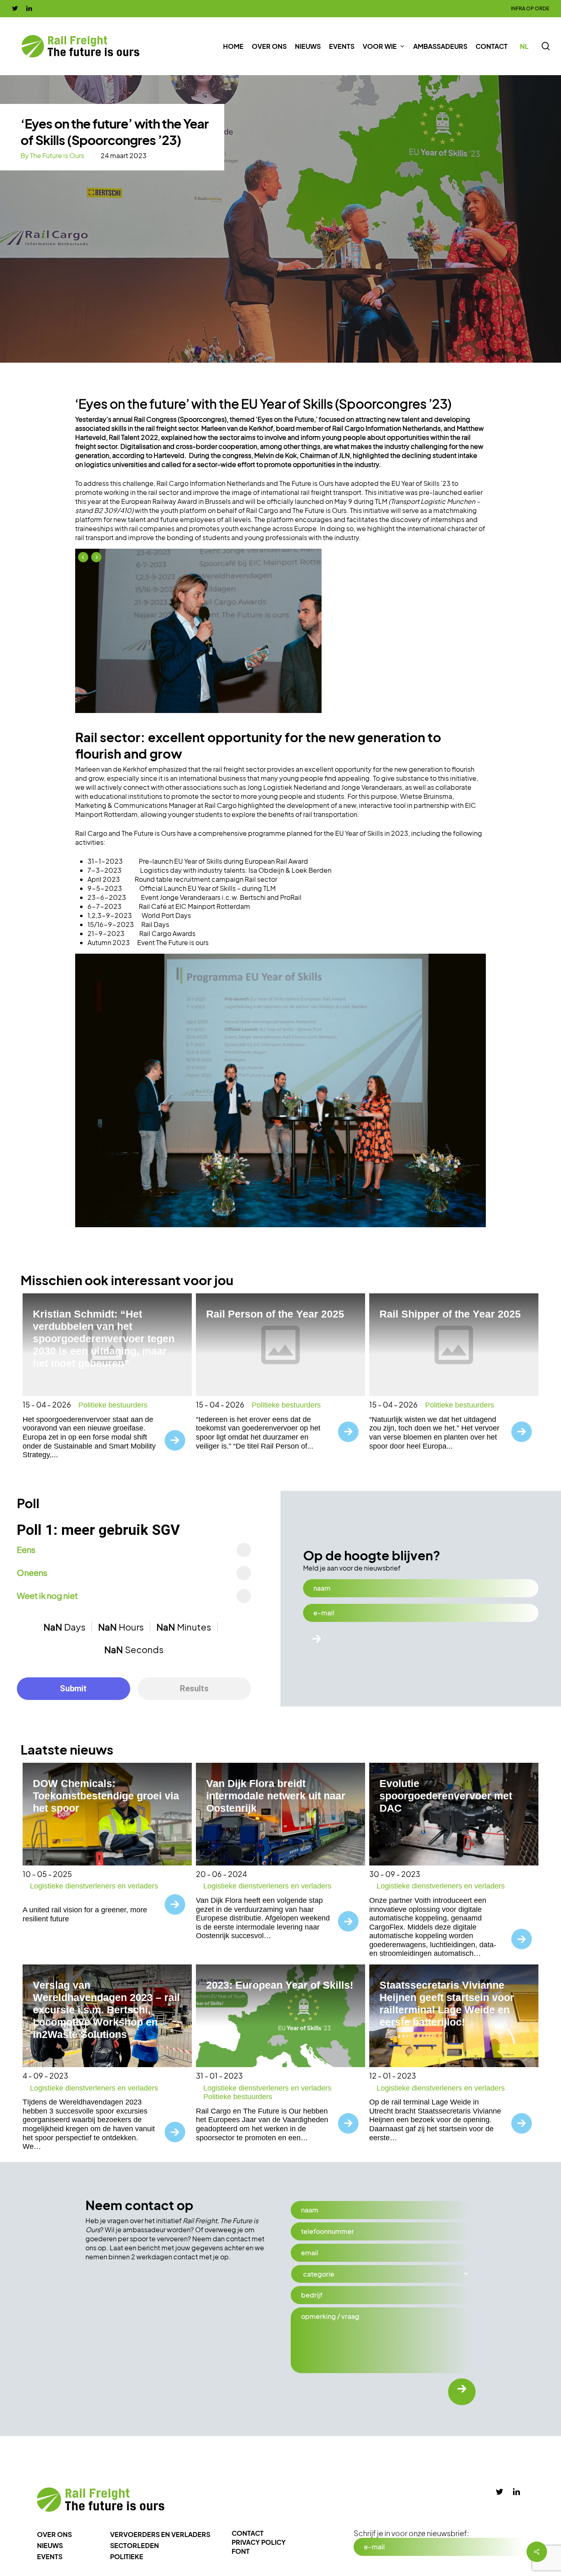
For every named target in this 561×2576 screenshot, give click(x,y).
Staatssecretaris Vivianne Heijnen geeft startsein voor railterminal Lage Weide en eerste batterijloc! (447, 2003)
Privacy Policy (259, 2542)
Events (50, 2556)
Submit (73, 1688)
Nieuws (50, 2545)
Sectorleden (135, 2545)
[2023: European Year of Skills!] (280, 2016)
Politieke (127, 2556)
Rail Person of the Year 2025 (275, 1314)
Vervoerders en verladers (160, 2534)
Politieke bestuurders (113, 1405)
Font (241, 2551)
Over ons (54, 2534)
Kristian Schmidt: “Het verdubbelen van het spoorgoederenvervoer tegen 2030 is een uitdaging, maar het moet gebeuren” (104, 1339)
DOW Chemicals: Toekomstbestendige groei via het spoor (106, 1796)
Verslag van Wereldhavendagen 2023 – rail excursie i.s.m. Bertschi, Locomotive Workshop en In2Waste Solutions (106, 2010)
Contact (248, 2533)
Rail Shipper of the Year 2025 (450, 1314)
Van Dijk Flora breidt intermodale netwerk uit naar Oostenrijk (276, 1796)
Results (194, 1688)
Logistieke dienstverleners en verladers (94, 1886)
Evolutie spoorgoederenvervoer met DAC (446, 1796)
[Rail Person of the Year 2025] (280, 1345)
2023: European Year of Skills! (280, 1985)
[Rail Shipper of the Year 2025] (454, 1345)
